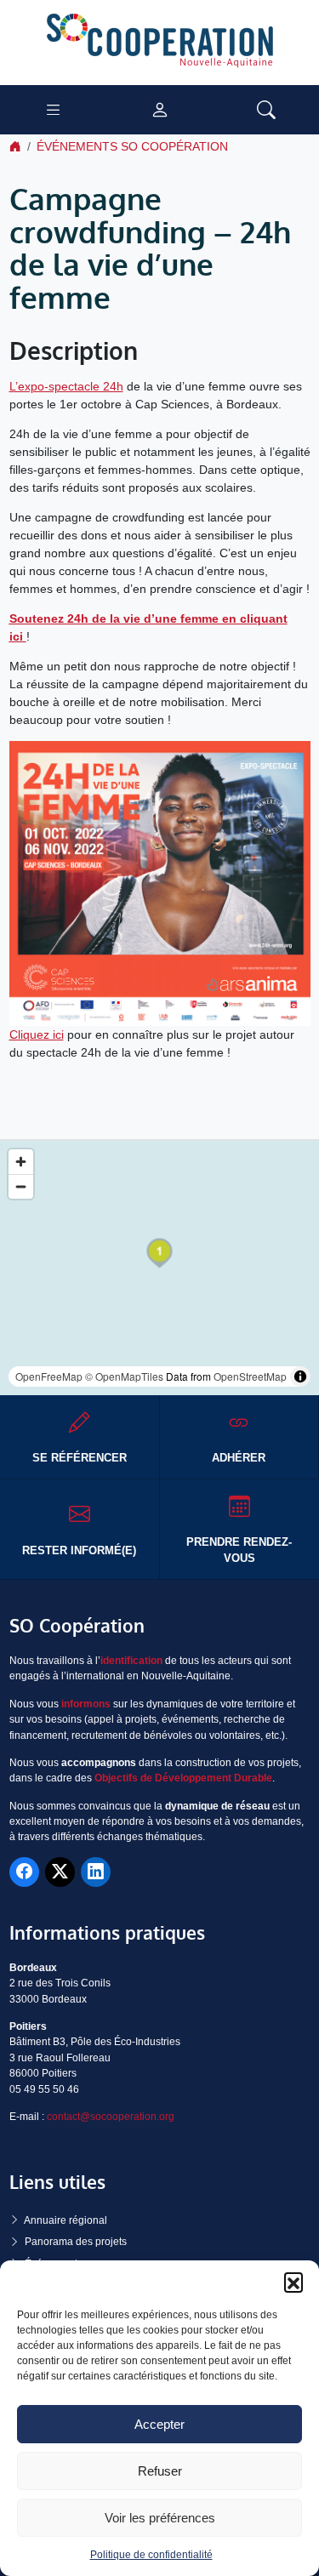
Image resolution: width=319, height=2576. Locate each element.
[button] (293, 2282)
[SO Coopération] (160, 42)
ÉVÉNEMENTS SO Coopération (132, 146)
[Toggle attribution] (300, 1376)
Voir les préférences (160, 2518)
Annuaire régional (66, 2220)
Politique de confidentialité (151, 2555)
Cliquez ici (37, 1034)
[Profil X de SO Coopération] (60, 1872)
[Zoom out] (21, 1186)
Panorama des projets (76, 2242)
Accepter (159, 2424)
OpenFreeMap (49, 1376)
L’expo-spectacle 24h (66, 386)
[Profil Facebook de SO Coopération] (24, 1872)
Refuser (160, 2471)
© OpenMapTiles (124, 1376)
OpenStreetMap (250, 1376)
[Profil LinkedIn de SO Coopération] (96, 1872)
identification (131, 1661)
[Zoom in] (21, 1162)
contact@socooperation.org (111, 2117)
